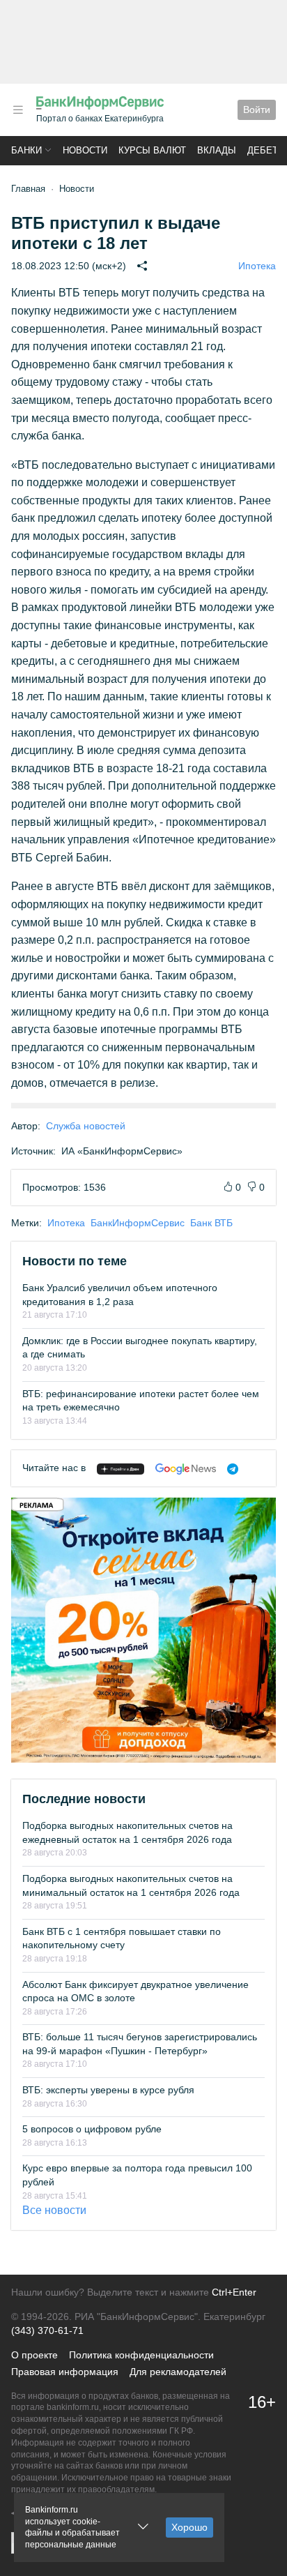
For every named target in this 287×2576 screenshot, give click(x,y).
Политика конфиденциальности (141, 2355)
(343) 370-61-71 (47, 2330)
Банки (26, 150)
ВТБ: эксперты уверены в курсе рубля (108, 2090)
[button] (18, 110)
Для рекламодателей (178, 2372)
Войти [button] (257, 110)
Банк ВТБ (211, 1223)
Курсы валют (152, 150)
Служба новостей (86, 1126)
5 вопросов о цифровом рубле (92, 2129)
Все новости (54, 2210)
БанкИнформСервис (138, 1223)
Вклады (217, 150)
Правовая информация (65, 2372)
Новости (85, 150)
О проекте (34, 2355)
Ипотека (257, 266)
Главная (28, 189)
